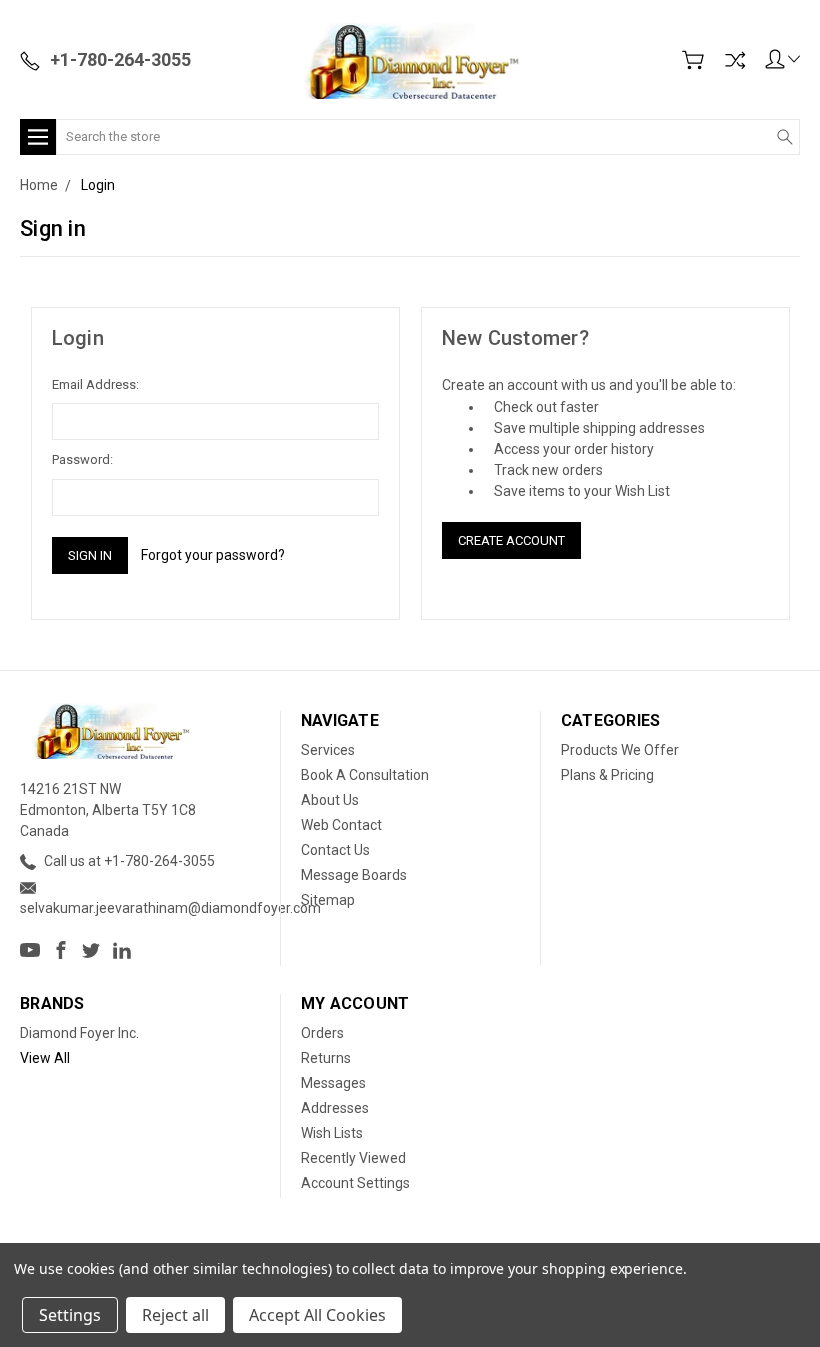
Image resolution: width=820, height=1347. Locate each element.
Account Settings (355, 1183)
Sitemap (328, 900)
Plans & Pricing (607, 775)
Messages (333, 1083)
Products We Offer (620, 750)
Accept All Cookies (317, 1315)
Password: (82, 459)
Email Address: (95, 384)
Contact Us (335, 850)
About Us (330, 800)
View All (45, 1058)
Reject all (175, 1315)
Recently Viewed (353, 1158)
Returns (326, 1058)
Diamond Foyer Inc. (79, 1033)
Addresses (335, 1108)
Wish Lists (332, 1133)
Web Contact (341, 825)
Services (328, 750)
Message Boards (354, 875)
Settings (70, 1315)
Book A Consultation (365, 775)
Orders (322, 1033)
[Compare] (735, 60)
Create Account (511, 540)
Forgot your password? (213, 555)
